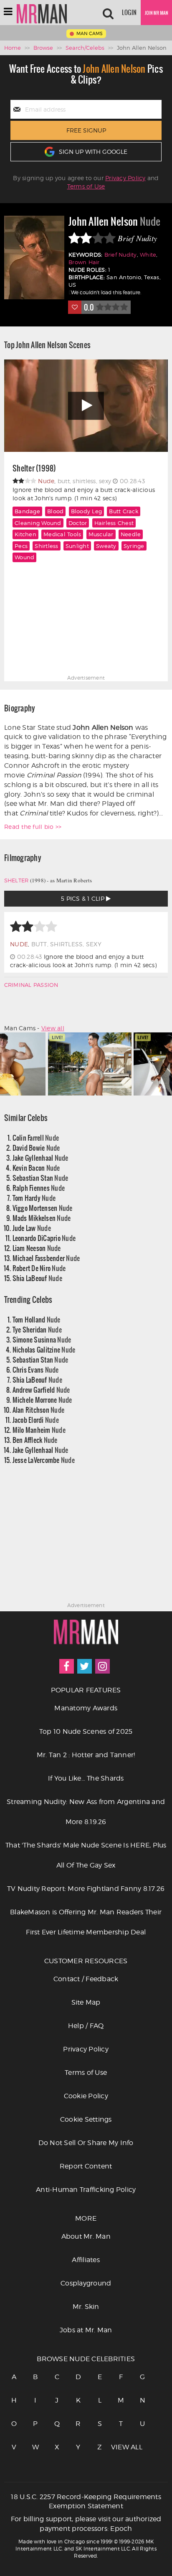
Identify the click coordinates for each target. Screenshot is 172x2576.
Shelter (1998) (34, 469)
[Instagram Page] (102, 1666)
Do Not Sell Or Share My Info (86, 2143)
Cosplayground (86, 2283)
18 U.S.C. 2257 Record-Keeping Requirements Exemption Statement (86, 2502)
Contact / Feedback (86, 1979)
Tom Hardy (34, 1198)
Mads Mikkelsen (42, 1218)
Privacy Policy (125, 178)
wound (24, 557)
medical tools (62, 534)
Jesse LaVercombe (44, 1460)
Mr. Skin (86, 2307)
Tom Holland (37, 1319)
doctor (78, 523)
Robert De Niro (39, 1268)
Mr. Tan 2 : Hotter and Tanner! (86, 1755)
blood (55, 511)
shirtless (46, 546)
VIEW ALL (121, 2447)
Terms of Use (86, 186)
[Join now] (156, 13)
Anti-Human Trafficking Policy (86, 2190)
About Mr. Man (86, 2236)
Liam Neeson (37, 1248)
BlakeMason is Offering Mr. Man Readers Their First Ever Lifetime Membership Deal (86, 1922)
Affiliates (86, 2260)
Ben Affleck (35, 1440)
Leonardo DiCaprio (44, 1238)
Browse (43, 48)
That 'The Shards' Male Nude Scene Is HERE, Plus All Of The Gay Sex (86, 1855)
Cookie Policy (86, 2096)
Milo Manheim (39, 1430)
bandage (27, 511)
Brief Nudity (121, 255)
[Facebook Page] (67, 1666)
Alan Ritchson (39, 1410)
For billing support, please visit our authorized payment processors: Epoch (86, 2524)
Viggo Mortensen (43, 1208)
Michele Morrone (42, 1400)
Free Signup (86, 130)
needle (131, 534)
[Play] (86, 406)
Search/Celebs (85, 48)
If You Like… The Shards (86, 1778)
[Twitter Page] (85, 1666)
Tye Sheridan (37, 1329)
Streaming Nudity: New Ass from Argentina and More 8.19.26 (86, 1812)
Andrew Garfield (41, 1390)
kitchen (25, 534)
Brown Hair (84, 262)
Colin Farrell (36, 1138)
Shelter (16, 880)
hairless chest (114, 523)
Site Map (86, 2002)
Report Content (86, 2166)
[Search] (108, 13)
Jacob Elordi (36, 1420)
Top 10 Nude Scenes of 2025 (86, 1731)
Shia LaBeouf (37, 1278)
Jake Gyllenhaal (40, 1158)
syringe (134, 546)
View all (53, 1028)
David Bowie (36, 1148)
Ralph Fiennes (39, 1188)
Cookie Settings (86, 2119)
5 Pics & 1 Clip (83, 898)
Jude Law (32, 1228)
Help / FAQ (86, 2026)
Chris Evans (36, 1370)
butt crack (124, 511)
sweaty (106, 546)
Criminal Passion (31, 985)
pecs (21, 546)
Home (13, 48)
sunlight (77, 546)
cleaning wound (38, 523)
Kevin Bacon (36, 1168)
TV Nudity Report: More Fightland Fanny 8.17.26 (86, 1889)
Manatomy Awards (86, 1708)
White (148, 255)
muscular (101, 534)
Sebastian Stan (40, 1178)
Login (129, 13)
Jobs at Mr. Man (86, 2330)
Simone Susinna (42, 1339)
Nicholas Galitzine (44, 1349)
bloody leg (87, 511)
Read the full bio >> (33, 827)
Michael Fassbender (46, 1258)
